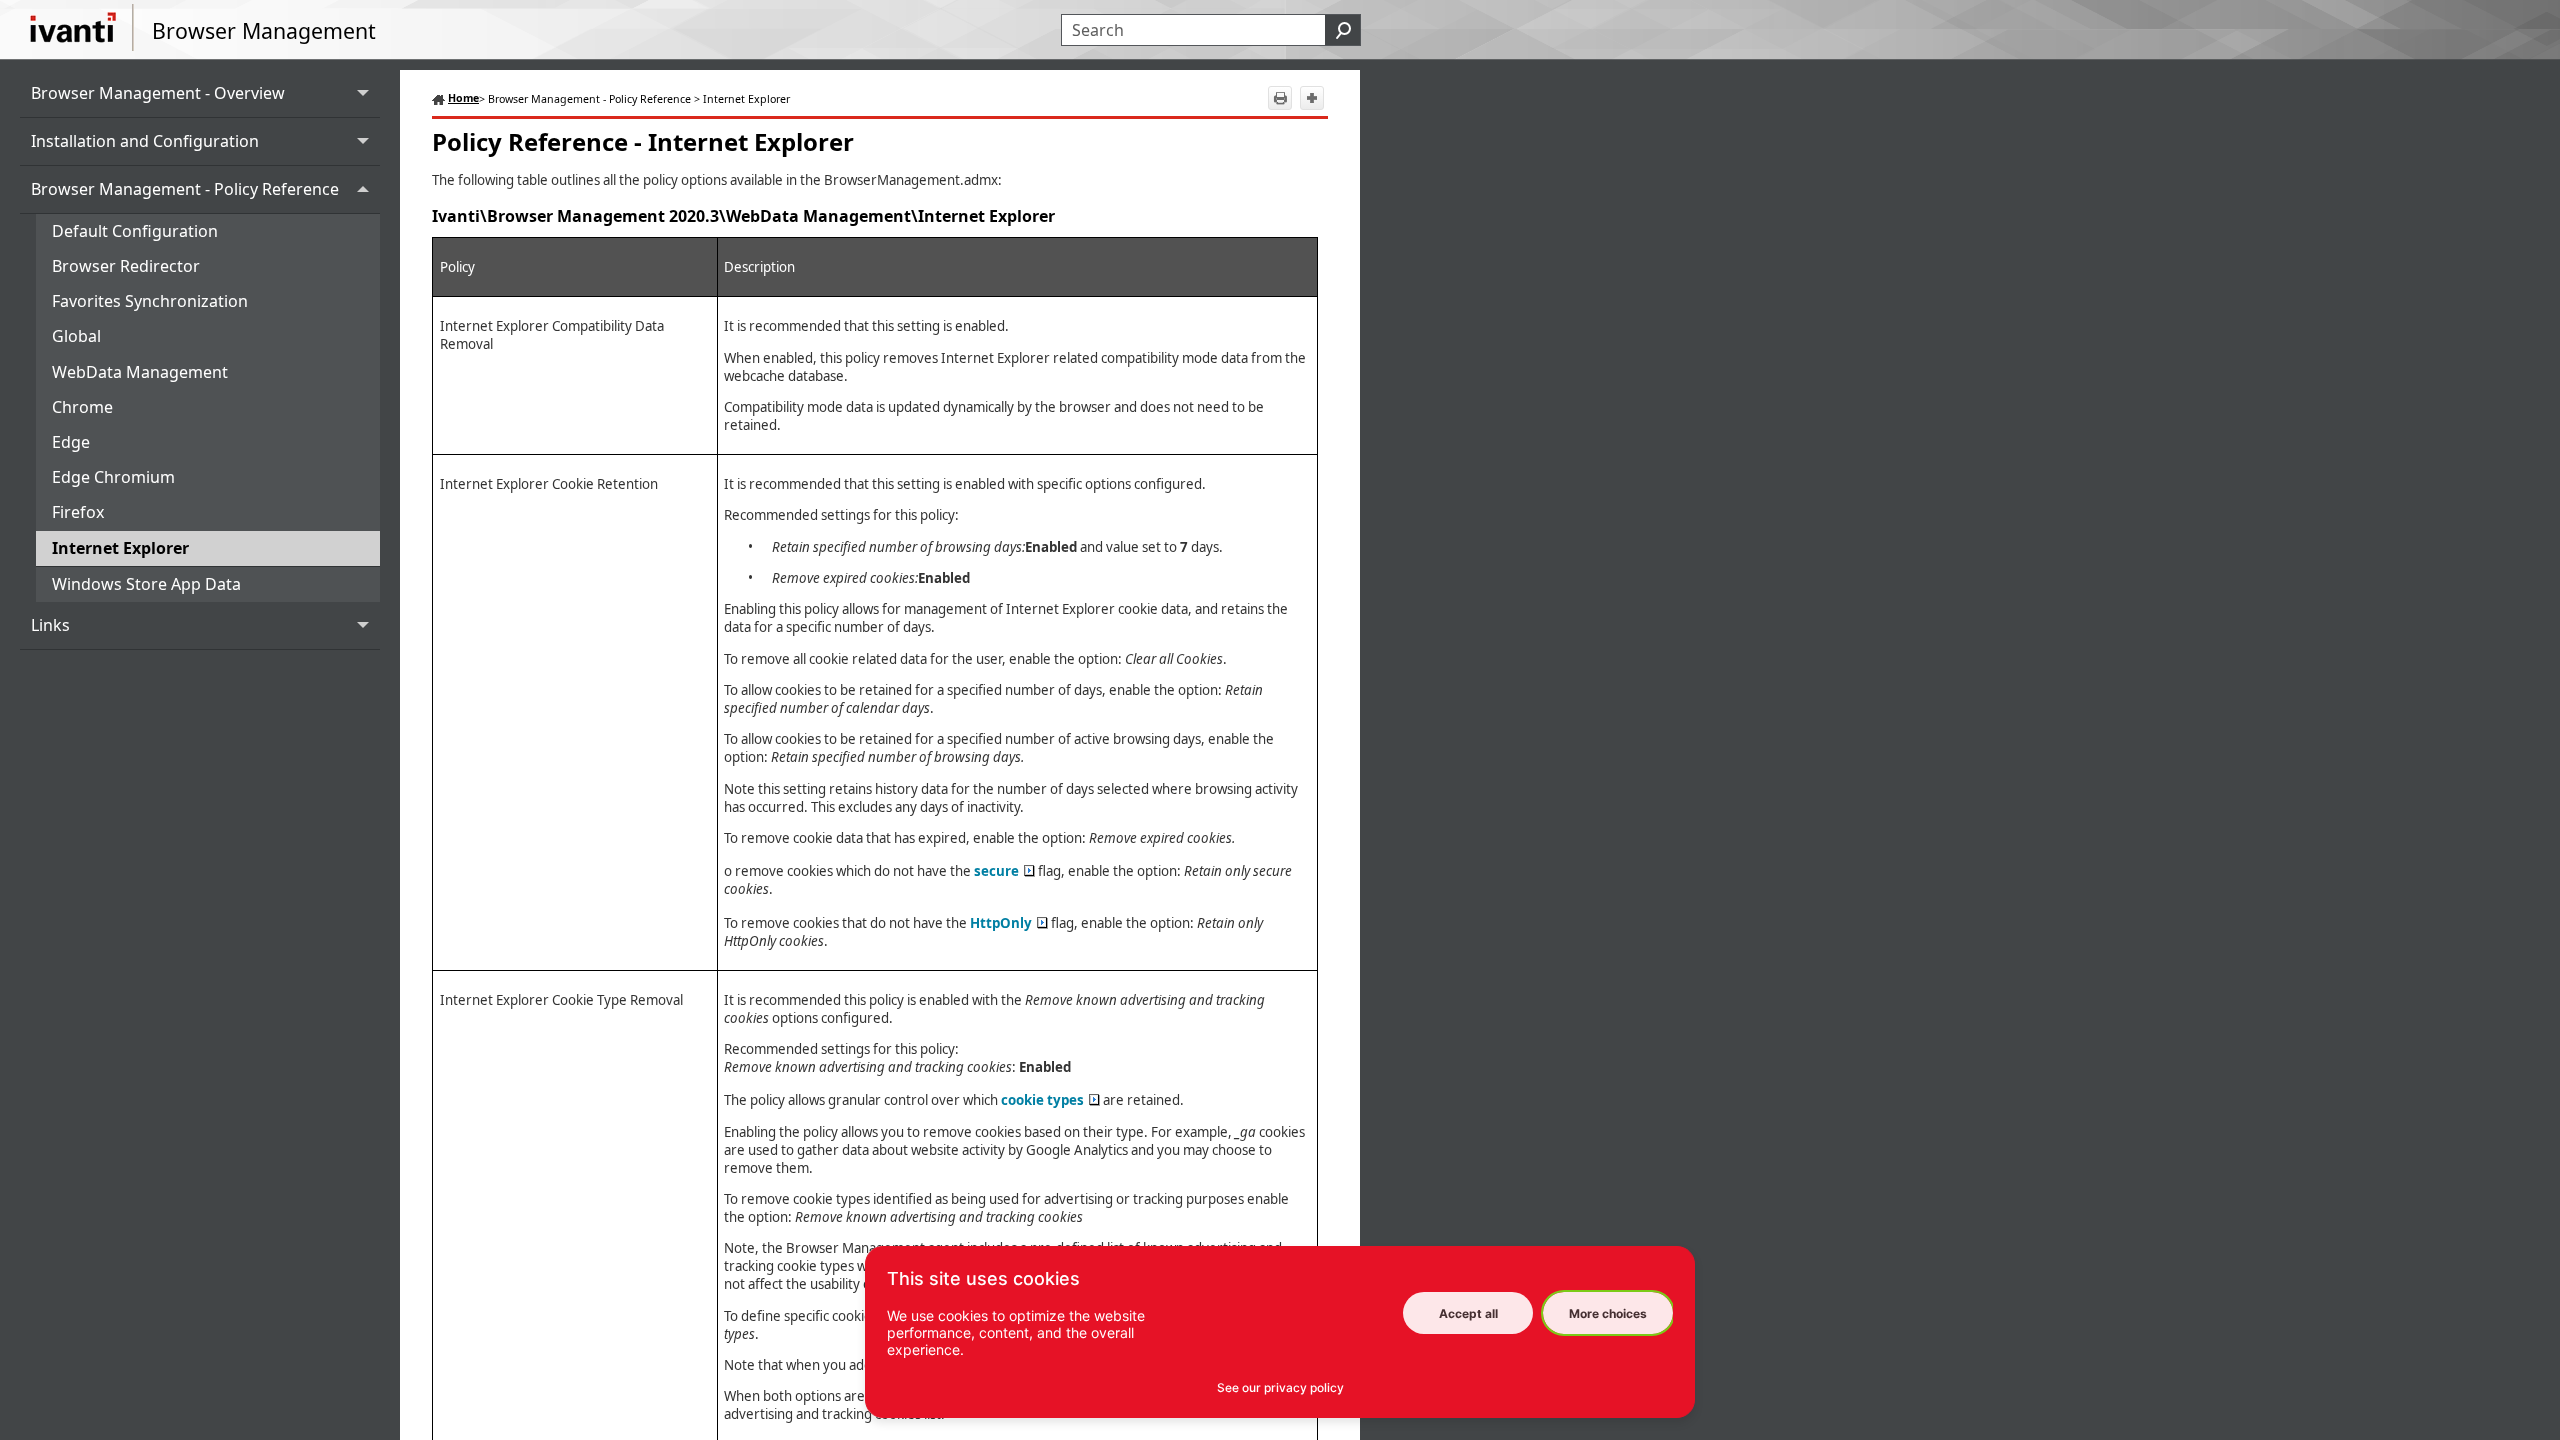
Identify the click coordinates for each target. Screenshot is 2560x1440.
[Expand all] (1312, 98)
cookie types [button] (1042, 1100)
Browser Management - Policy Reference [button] (185, 189)
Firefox (78, 512)
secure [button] (996, 871)
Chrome (82, 407)
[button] (1343, 30)
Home (463, 98)
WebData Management (140, 372)
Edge (71, 442)
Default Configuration (135, 231)
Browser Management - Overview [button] (158, 93)
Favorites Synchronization (150, 301)
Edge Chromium (113, 477)
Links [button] (50, 625)
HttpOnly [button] (1001, 923)
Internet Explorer (120, 548)
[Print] (1280, 98)
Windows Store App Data (146, 584)
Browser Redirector (126, 266)
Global (76, 336)
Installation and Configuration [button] (145, 141)
